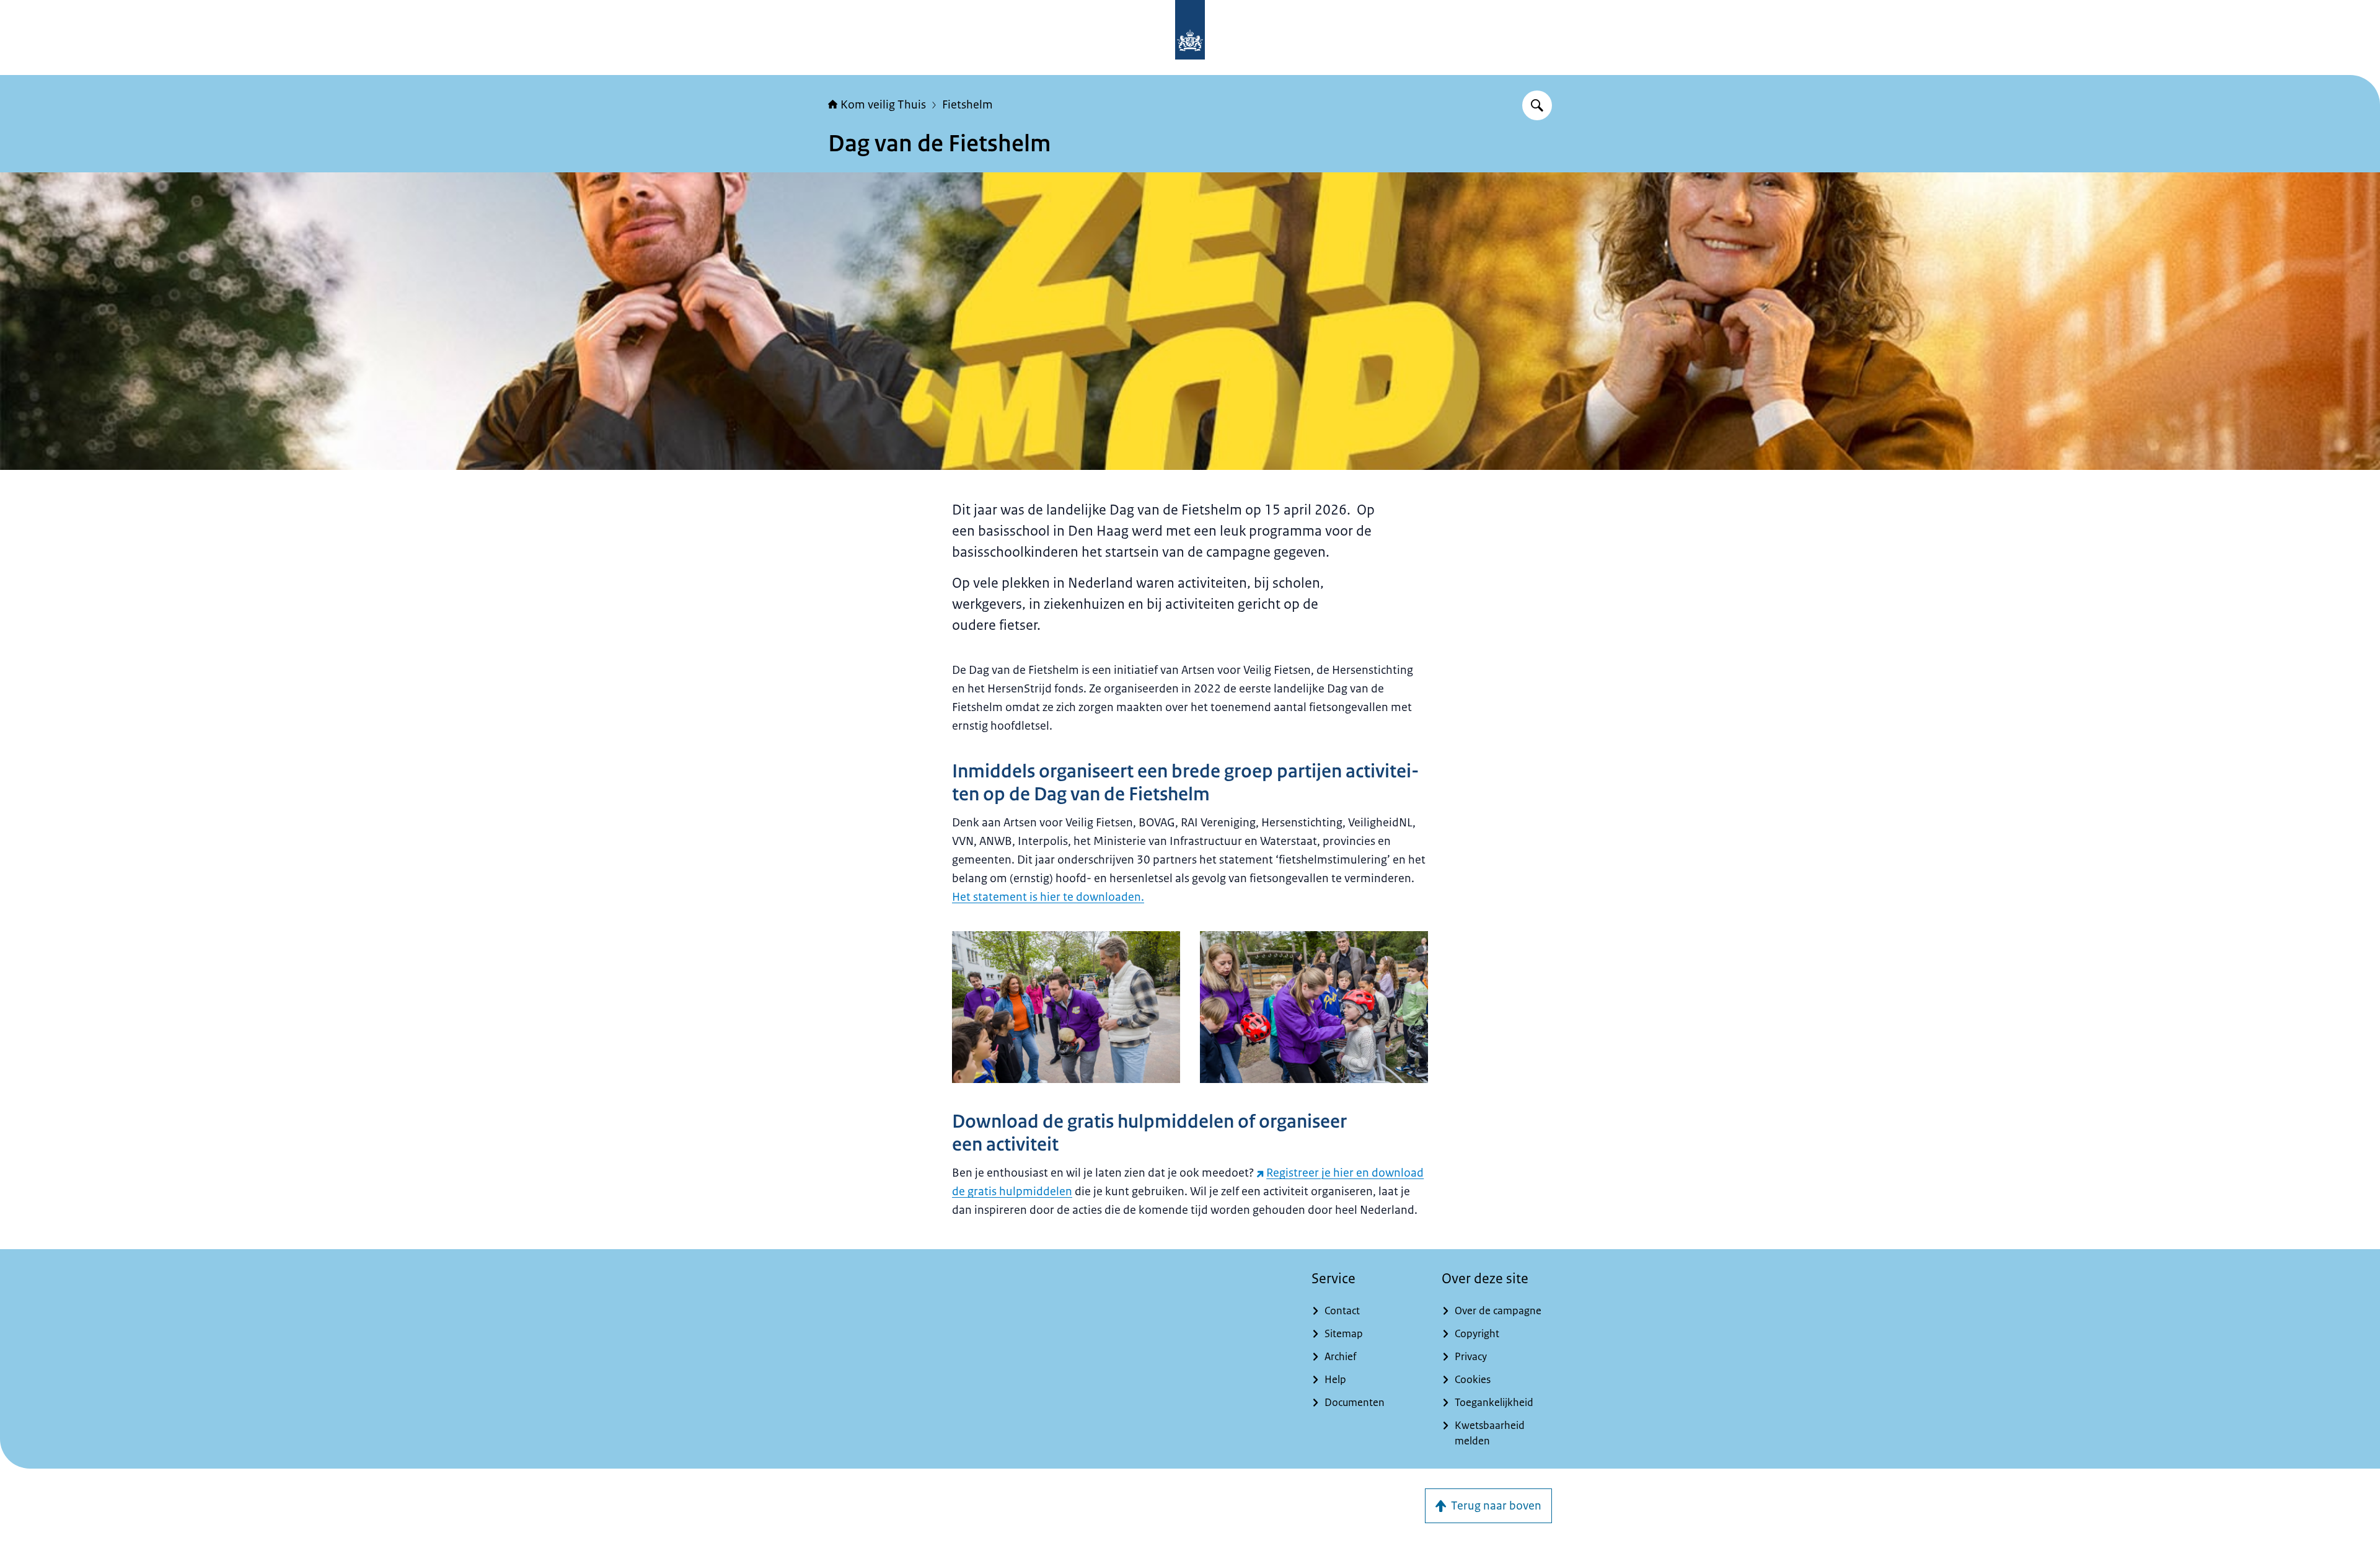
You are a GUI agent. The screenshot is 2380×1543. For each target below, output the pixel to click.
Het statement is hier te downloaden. (1048, 897)
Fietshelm (967, 105)
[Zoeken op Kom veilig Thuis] (1537, 105)
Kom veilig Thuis (883, 105)
